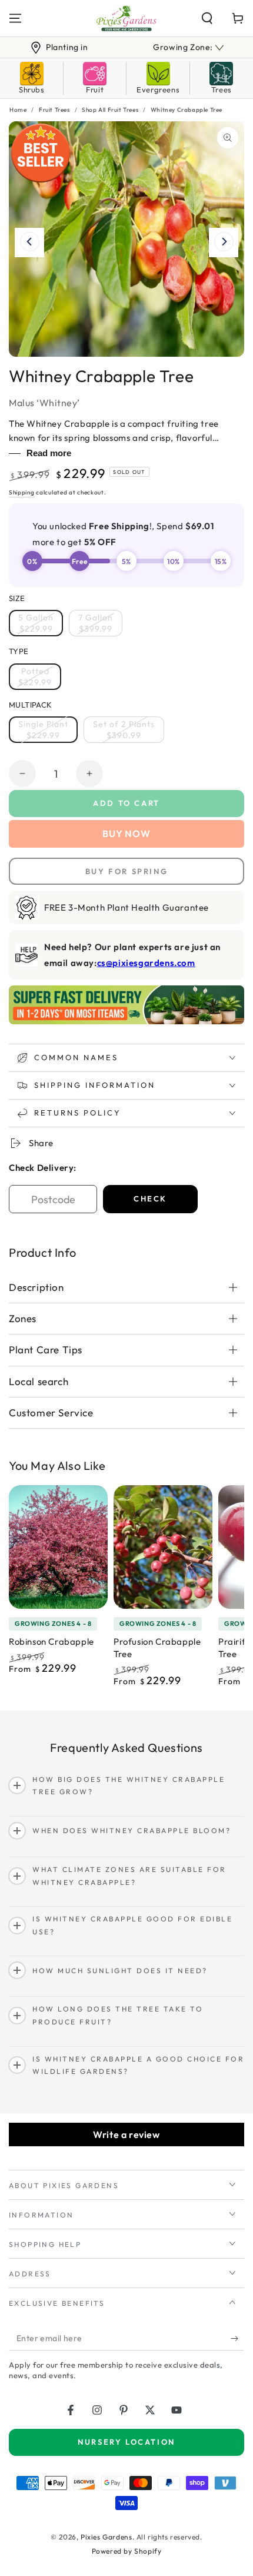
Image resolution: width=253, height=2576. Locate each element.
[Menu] (15, 18)
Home (18, 110)
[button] (207, 18)
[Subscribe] (237, 2339)
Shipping (22, 492)
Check (150, 1199)
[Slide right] (224, 243)
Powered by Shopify (127, 2551)
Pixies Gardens (106, 2537)
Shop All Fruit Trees (110, 110)
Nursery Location (126, 2442)
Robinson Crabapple (51, 1641)
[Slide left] (29, 243)
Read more (49, 453)
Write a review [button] (126, 2135)
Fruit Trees (54, 110)
